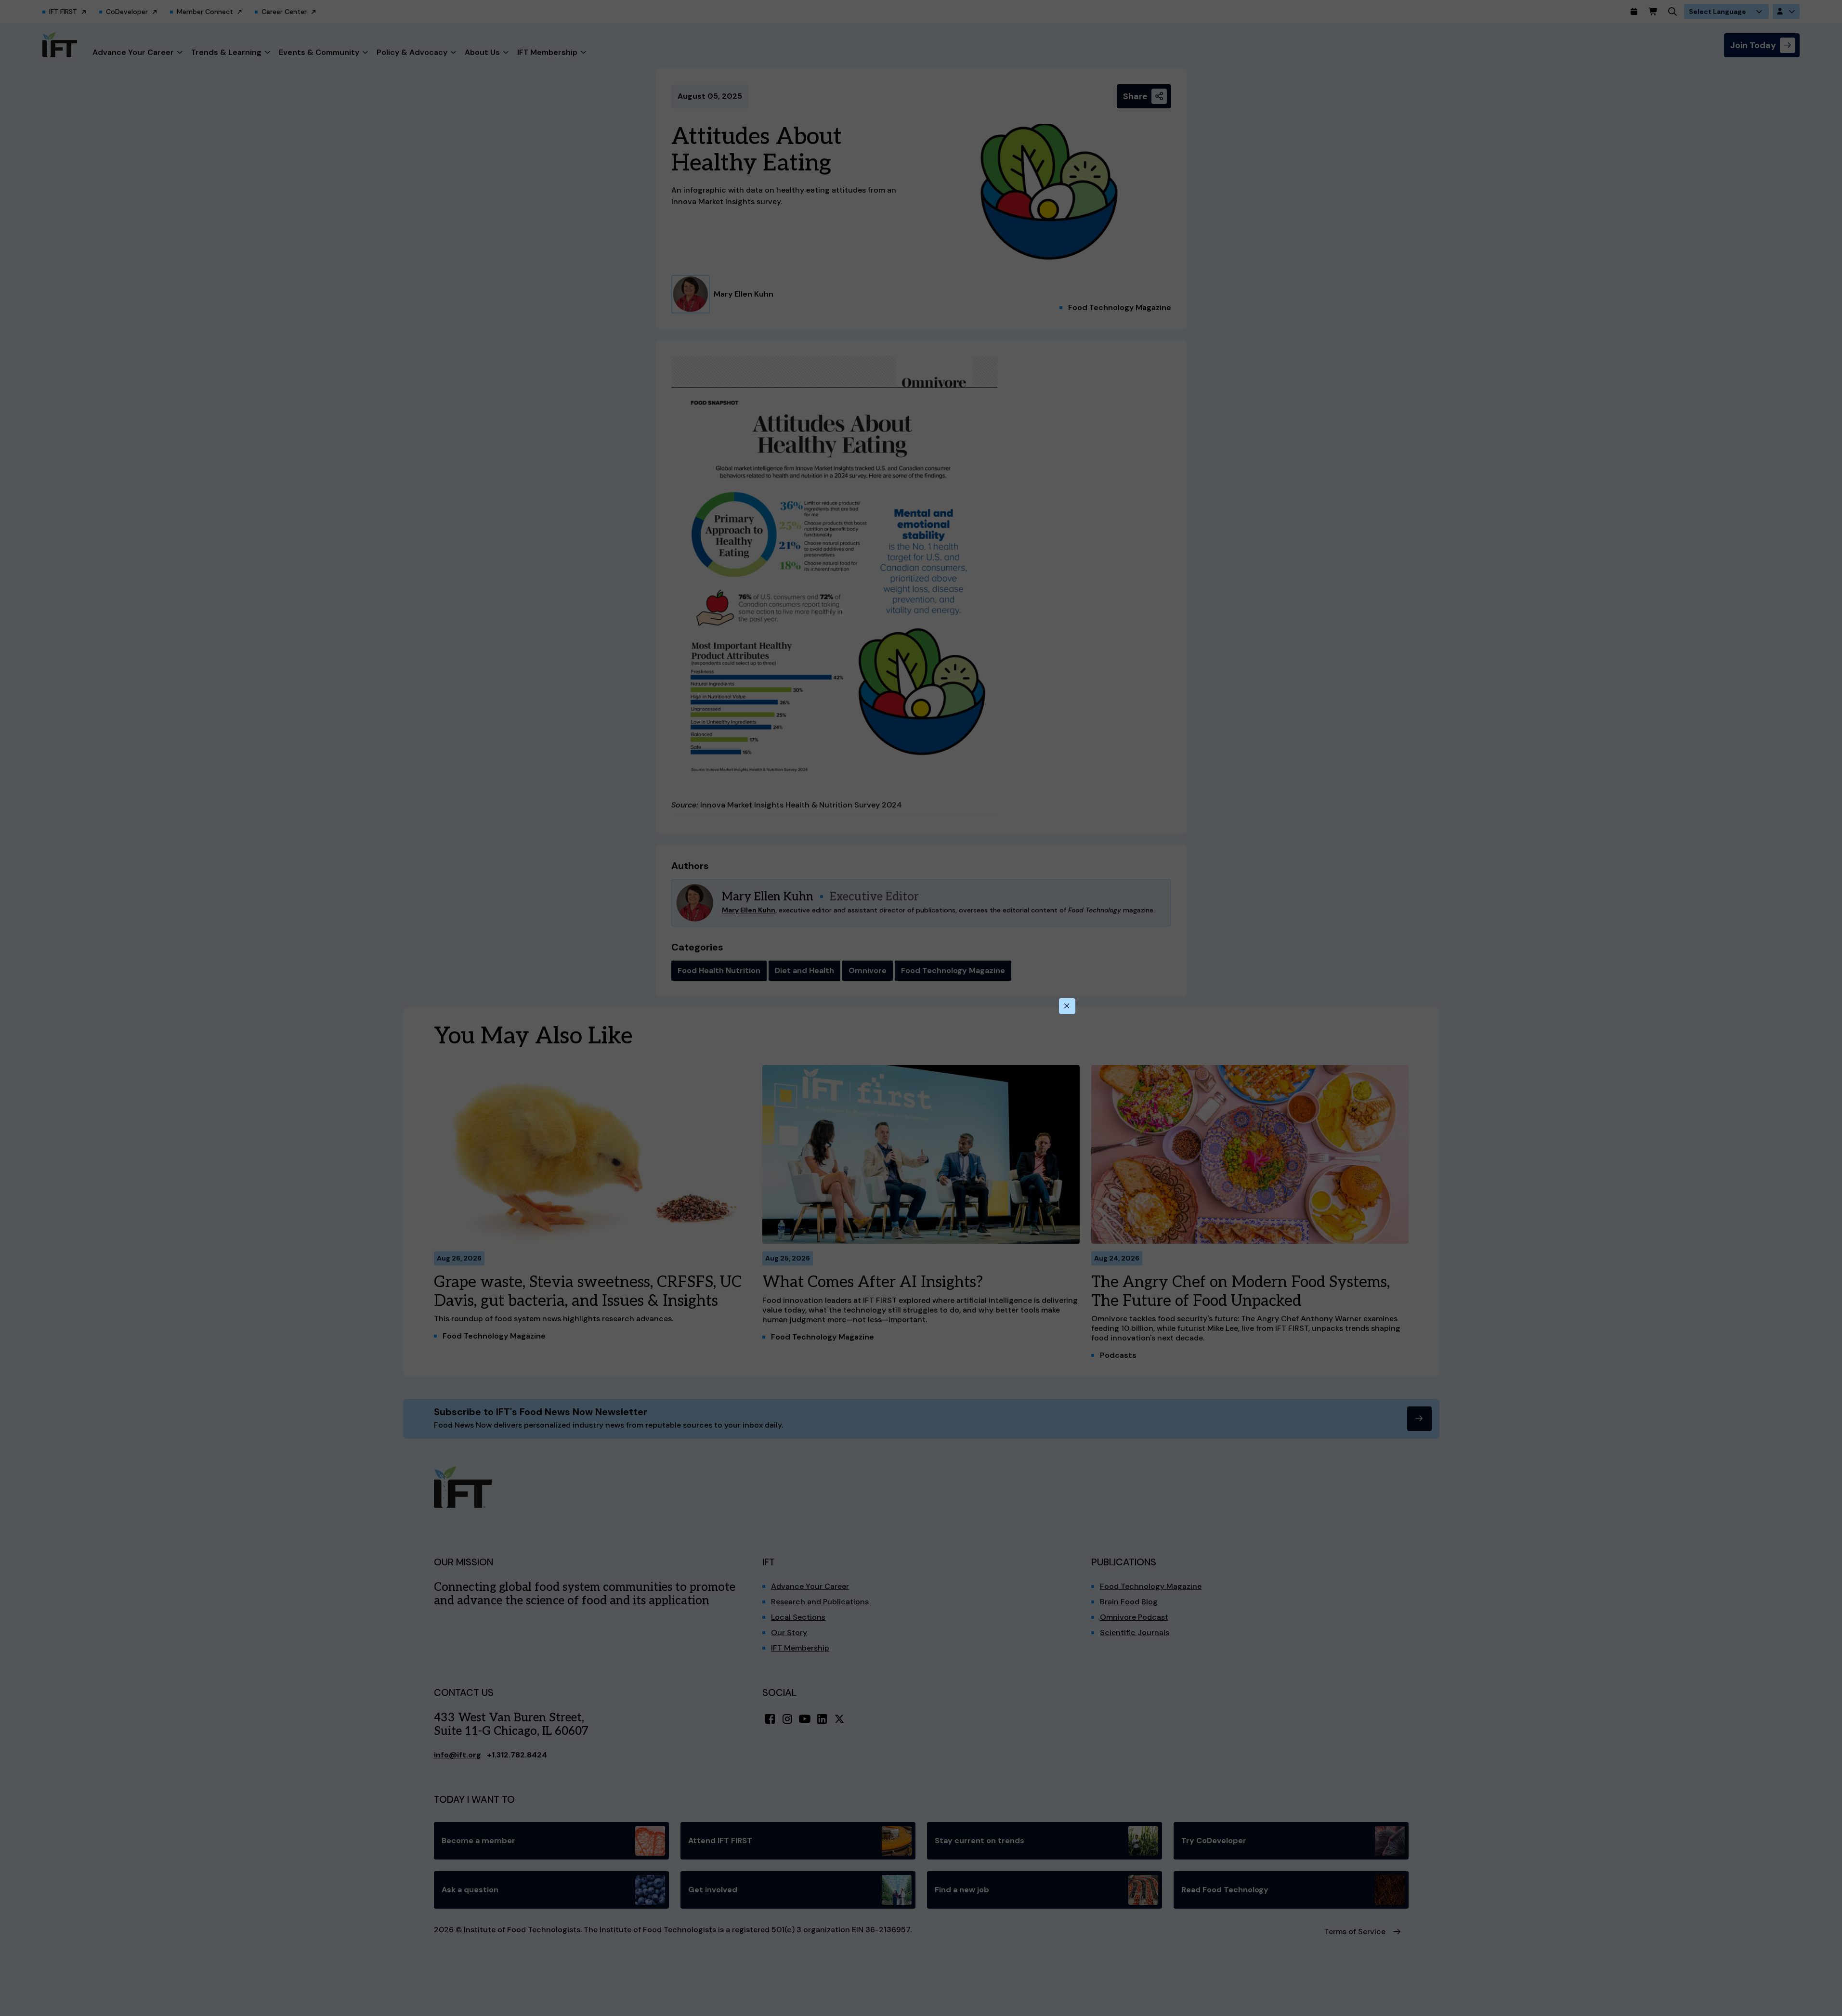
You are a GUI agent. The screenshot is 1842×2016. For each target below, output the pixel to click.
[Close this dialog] (1067, 1006)
